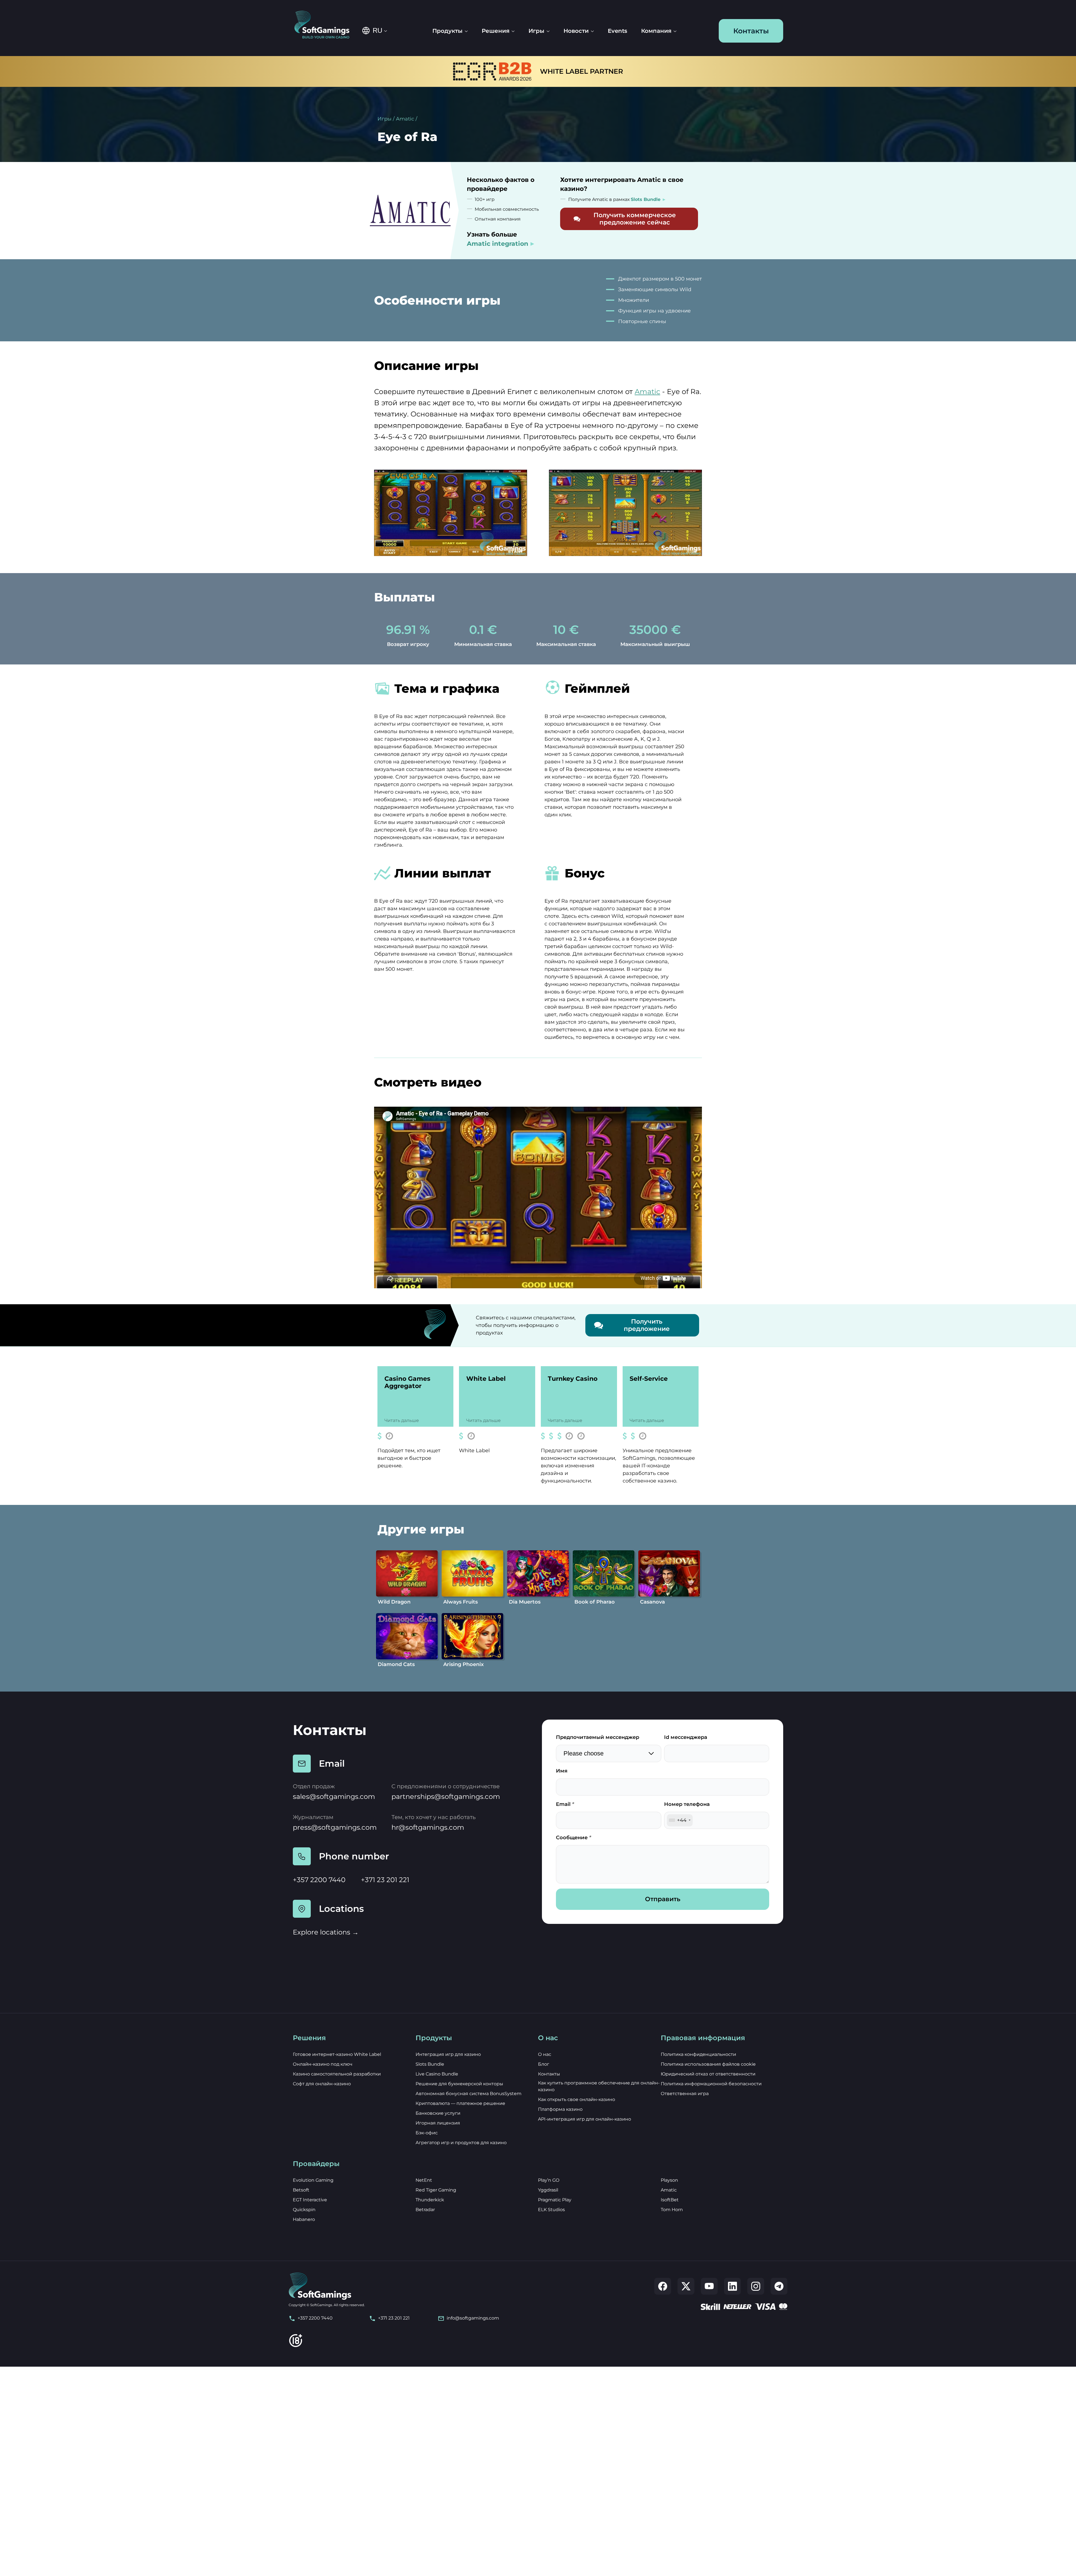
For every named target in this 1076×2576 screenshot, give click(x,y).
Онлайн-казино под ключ (323, 2064)
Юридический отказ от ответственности (708, 2074)
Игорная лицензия (438, 2123)
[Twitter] (686, 2286)
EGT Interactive (310, 2200)
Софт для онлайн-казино (322, 2084)
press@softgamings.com (335, 1827)
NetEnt (424, 2180)
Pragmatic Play (555, 2200)
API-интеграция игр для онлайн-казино (585, 2119)
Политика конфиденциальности (698, 2054)
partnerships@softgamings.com (446, 1797)
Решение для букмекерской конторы (459, 2084)
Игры (384, 119)
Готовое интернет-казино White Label (337, 2054)
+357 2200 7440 (319, 1880)
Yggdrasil (548, 2190)
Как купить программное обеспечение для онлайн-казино (599, 2086)
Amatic (405, 119)
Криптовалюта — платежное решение (460, 2103)
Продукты (447, 31)
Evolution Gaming (313, 2180)
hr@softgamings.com (428, 1827)
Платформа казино (560, 2109)
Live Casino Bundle (437, 2074)
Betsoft (301, 2190)
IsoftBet (670, 2200)
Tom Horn (672, 2210)
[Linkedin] (732, 2286)
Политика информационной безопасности (711, 2084)
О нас (545, 2054)
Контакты (751, 31)
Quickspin (304, 2210)
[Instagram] (756, 2286)
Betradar (425, 2210)
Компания (656, 31)
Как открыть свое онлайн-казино (577, 2099)
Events (617, 31)
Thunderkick (430, 2200)
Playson (669, 2180)
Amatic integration (498, 244)
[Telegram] (779, 2286)
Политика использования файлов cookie (708, 2064)
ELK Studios (551, 2210)
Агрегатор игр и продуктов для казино (461, 2143)
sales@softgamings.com (334, 1797)
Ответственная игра (685, 2094)
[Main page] (326, 25)
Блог (544, 2064)
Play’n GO (549, 2180)
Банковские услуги (438, 2113)
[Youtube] (709, 2286)
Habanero (304, 2219)
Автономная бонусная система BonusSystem (469, 2094)
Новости (576, 31)
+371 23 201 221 (385, 1880)
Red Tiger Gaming (436, 2190)
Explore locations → (326, 1932)
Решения (496, 31)
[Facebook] (663, 2286)
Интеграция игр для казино (448, 2054)
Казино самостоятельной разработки (337, 2074)
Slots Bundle (430, 2064)
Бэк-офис (427, 2133)
